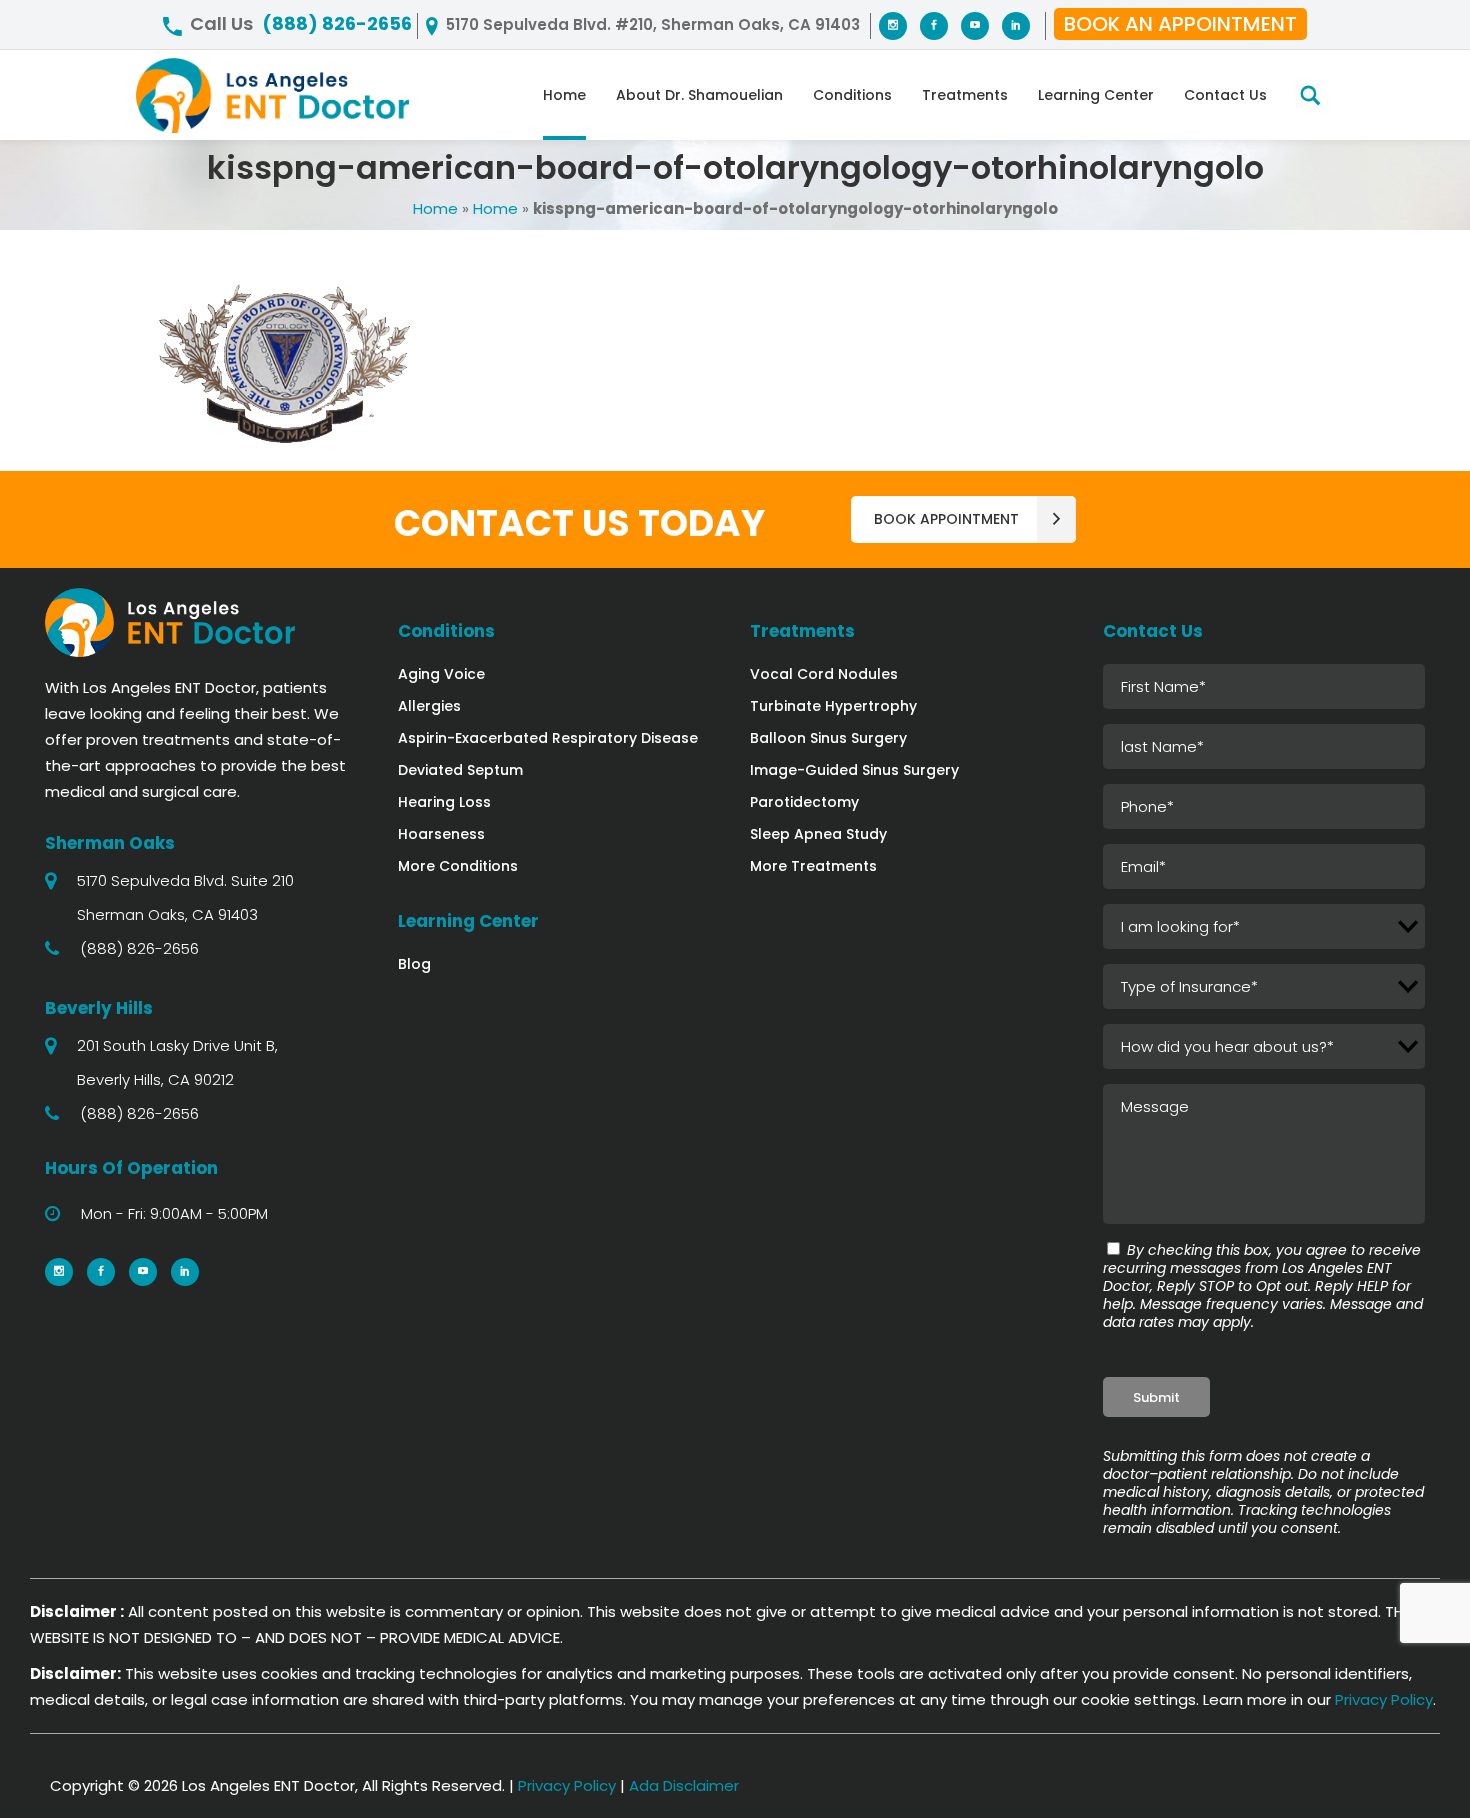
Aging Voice (441, 674)
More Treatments (813, 866)
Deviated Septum (460, 770)
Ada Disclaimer (684, 1785)
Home (435, 208)
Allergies (429, 706)
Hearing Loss (444, 802)
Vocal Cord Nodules (824, 674)
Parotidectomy (804, 802)
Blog (414, 964)
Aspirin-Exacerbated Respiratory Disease (548, 738)
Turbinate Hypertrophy (833, 706)
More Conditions (458, 866)
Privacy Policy (1384, 1699)
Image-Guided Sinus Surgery (854, 770)
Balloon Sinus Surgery (828, 738)
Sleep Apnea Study (818, 834)
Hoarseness (441, 834)
